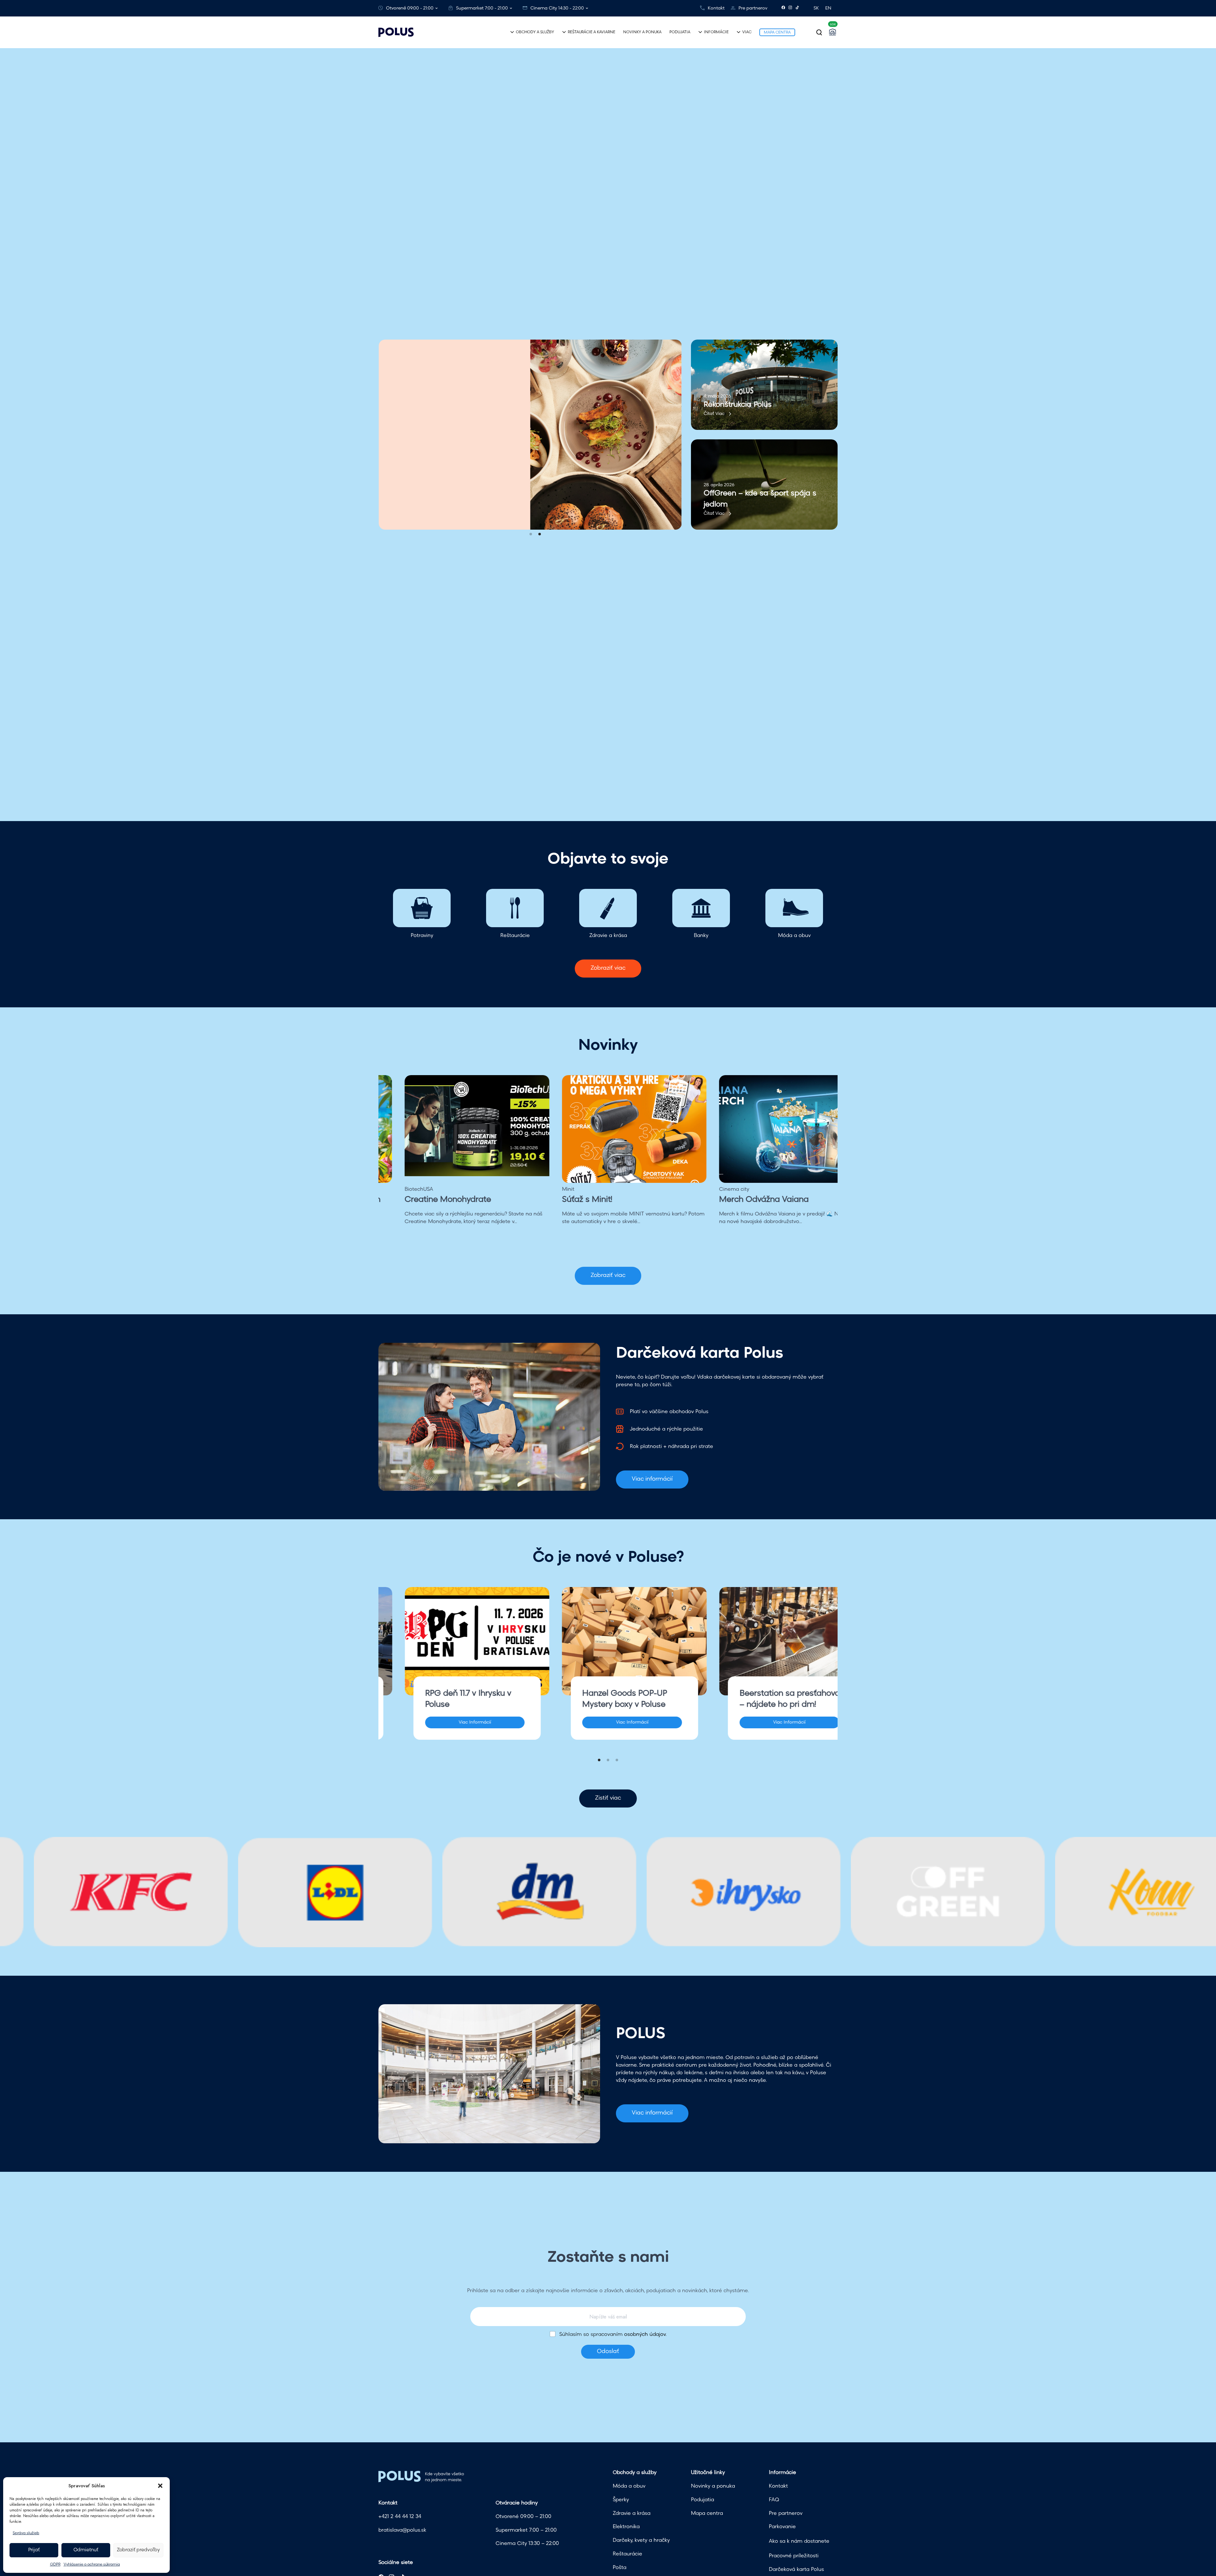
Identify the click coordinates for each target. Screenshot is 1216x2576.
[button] (160, 2486)
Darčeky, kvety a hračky (641, 2541)
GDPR (55, 2565)
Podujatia (703, 2500)
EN (828, 8)
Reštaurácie (627, 2554)
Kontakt (716, 8)
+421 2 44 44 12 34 (400, 2517)
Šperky (621, 2500)
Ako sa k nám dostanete (799, 2541)
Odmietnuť (86, 2550)
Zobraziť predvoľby (138, 2550)
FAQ (774, 2500)
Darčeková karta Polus (796, 2570)
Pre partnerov (753, 8)
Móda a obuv (629, 2486)
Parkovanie (782, 2527)
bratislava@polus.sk (402, 2530)
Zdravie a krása (632, 2514)
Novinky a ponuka (713, 2486)
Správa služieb (26, 2533)
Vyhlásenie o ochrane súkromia (92, 2565)
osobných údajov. (645, 2335)
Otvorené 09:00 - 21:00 (410, 8)
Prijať (34, 2550)
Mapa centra (707, 2514)
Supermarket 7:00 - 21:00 (482, 8)
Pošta (620, 2568)
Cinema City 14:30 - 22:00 (557, 8)
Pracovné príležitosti (794, 2556)
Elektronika (626, 2527)
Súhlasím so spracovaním (613, 2335)
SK (816, 8)
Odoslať (608, 2352)
